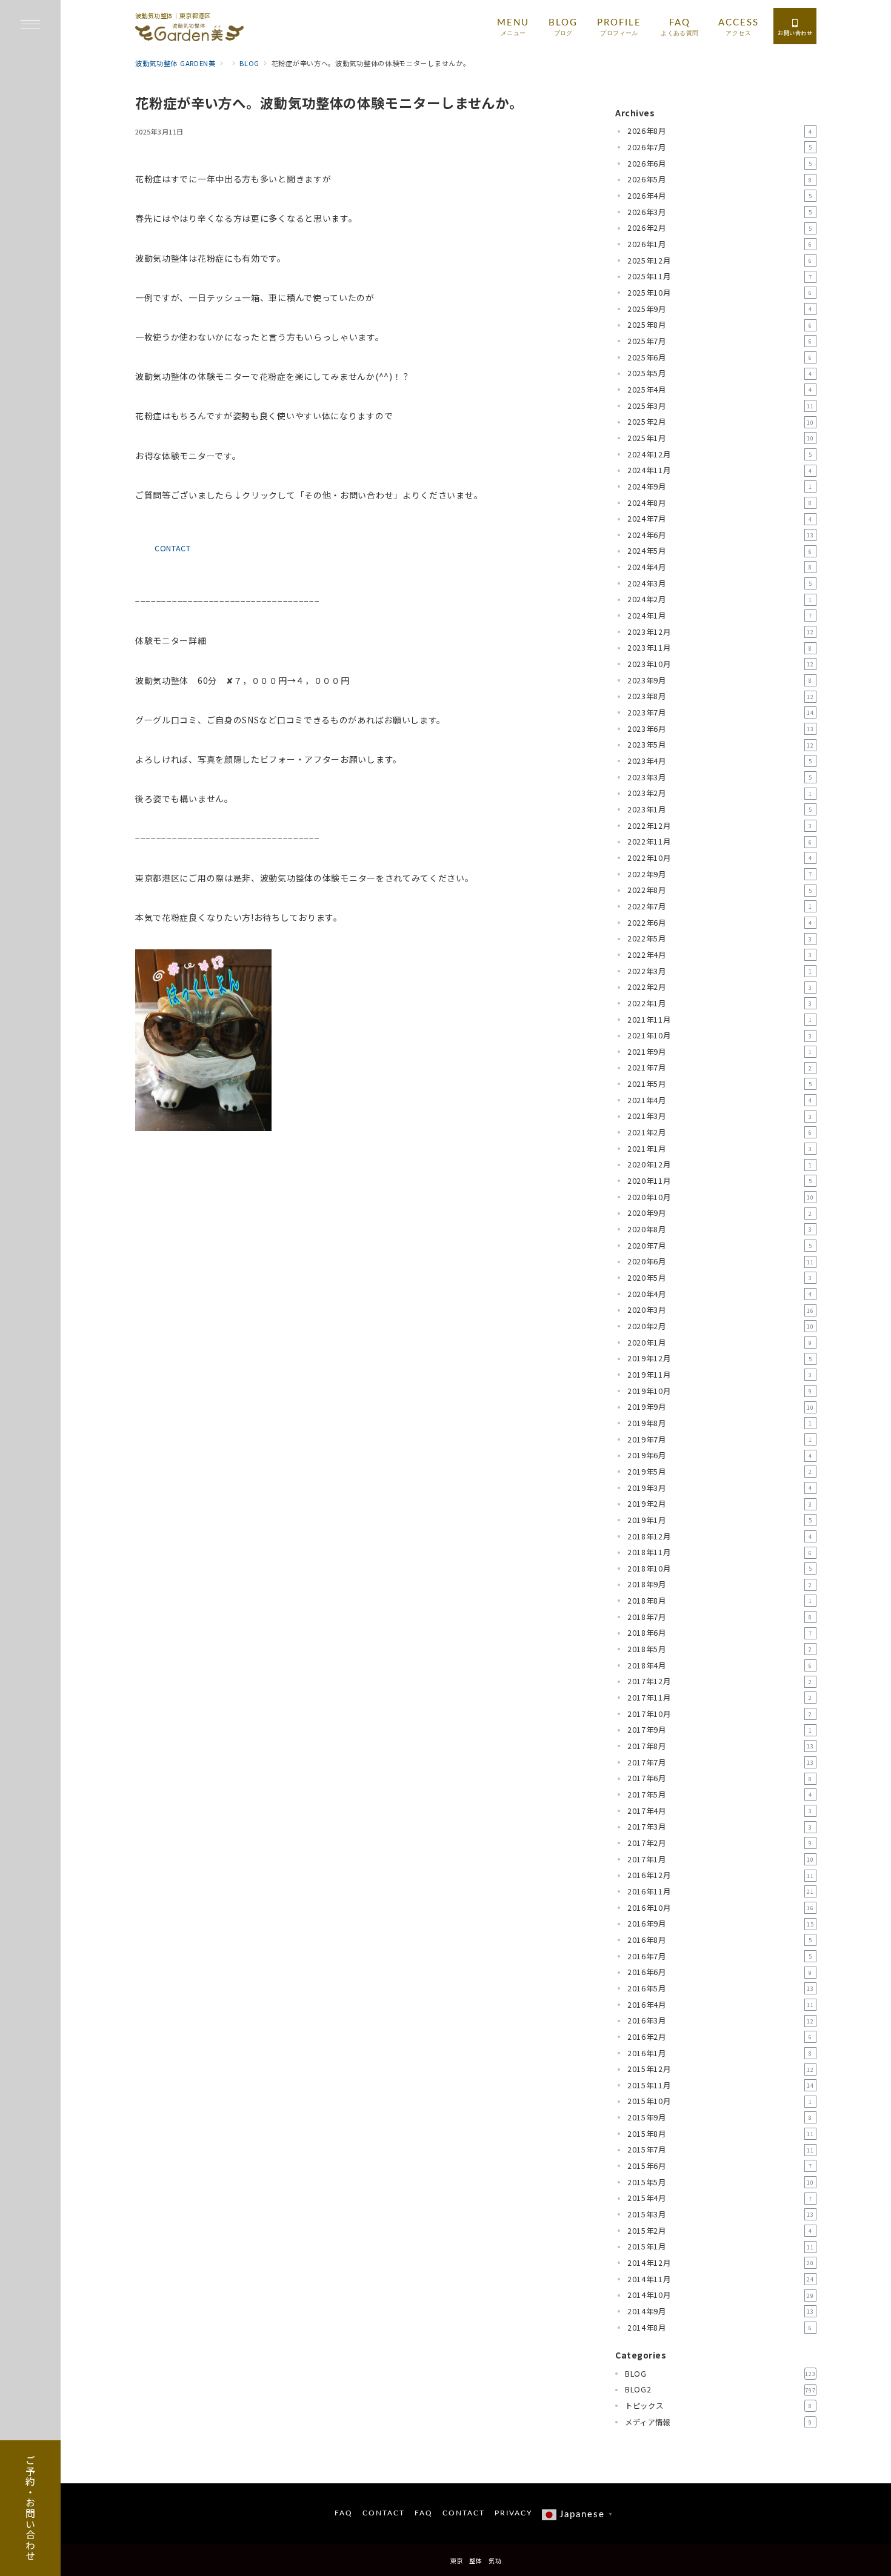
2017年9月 (720, 1730)
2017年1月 (721, 1859)
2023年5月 (721, 745)
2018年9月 (720, 1584)
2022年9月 (720, 874)
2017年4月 (720, 1811)
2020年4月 (720, 1294)
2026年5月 (720, 179)
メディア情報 (719, 2422)
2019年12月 (720, 1358)
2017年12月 (720, 1681)
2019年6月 (720, 1455)
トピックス (719, 2406)
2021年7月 (720, 1067)
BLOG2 (720, 2389)
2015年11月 (721, 2085)
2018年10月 (720, 1569)
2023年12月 (721, 632)
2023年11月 (720, 648)
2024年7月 (720, 519)
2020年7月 (720, 1246)
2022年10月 (720, 858)
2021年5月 (720, 1084)
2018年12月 (720, 1536)
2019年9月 (721, 1407)
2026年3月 (720, 212)
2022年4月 (720, 955)
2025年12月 (720, 261)
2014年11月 (721, 2279)
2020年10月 (721, 1197)
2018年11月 (720, 1552)
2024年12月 (720, 454)
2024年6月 (721, 535)
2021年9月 (720, 1052)
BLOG (720, 2374)
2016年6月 (720, 1972)
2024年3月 (720, 583)
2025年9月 (720, 309)
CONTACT (173, 548)
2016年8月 (720, 1940)
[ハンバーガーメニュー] (30, 25)
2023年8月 (721, 696)
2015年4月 (720, 2198)
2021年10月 (720, 1035)
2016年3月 (721, 2020)
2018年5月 (720, 1649)
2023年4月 (720, 761)
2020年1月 (720, 1343)
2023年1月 (720, 809)
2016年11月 (721, 1891)
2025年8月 (720, 325)
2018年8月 (720, 1601)
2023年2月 (720, 793)
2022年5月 (720, 938)
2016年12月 (721, 1875)
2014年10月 (721, 2295)
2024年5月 (720, 551)
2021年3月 (720, 1116)
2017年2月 (720, 1843)
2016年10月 (721, 1908)
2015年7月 (721, 2149)
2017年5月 (720, 1794)
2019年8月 (720, 1423)
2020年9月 (720, 1213)
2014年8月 (720, 2328)
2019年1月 (720, 1520)
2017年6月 (720, 1778)
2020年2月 (721, 1326)
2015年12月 (721, 2069)
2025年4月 (720, 390)
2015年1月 (721, 2246)
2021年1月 (720, 1149)
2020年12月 (720, 1164)
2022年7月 (720, 906)
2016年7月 (720, 1956)
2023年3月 (720, 777)
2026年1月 (720, 244)
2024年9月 (720, 486)
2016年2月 (720, 2037)
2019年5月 (720, 1472)
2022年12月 (720, 826)
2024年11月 (720, 470)
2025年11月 (720, 276)
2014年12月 (721, 2263)
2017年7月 (721, 1762)
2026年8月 (720, 131)
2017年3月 (720, 1827)
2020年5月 (720, 1278)
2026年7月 (720, 147)
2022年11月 (720, 842)
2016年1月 (720, 2053)
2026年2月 (720, 228)
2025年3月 (721, 406)
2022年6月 (720, 923)
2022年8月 (720, 890)
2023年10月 (721, 664)
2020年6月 (721, 1261)
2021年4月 (720, 1100)
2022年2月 (720, 987)
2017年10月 (720, 1714)
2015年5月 (721, 2182)
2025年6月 (720, 357)
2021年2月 (720, 1132)
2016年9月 (721, 1924)
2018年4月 (720, 1665)
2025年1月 (721, 438)
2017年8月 (721, 1746)
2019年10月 (720, 1391)
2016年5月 (721, 1988)
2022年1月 (720, 1003)
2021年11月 (720, 1020)
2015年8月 (721, 2134)
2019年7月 (720, 1439)
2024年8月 (720, 503)
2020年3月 (721, 1310)
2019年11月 (720, 1375)
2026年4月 (720, 196)
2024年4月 (720, 567)
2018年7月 (720, 1617)
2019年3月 (720, 1488)
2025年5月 (720, 373)
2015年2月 (720, 2231)
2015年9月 (720, 2117)
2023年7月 (721, 712)
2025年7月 (720, 341)
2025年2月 (721, 422)
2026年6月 (720, 164)
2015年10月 (720, 2101)
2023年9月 (720, 680)
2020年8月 (720, 1229)
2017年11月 (720, 1698)
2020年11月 (720, 1181)
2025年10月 (720, 293)
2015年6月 (720, 2166)
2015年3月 (721, 2214)
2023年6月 (721, 729)
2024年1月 (720, 616)
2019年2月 (720, 1504)
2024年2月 (720, 599)
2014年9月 (721, 2311)
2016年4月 (721, 2005)
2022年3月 (720, 971)
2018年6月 (720, 1633)
